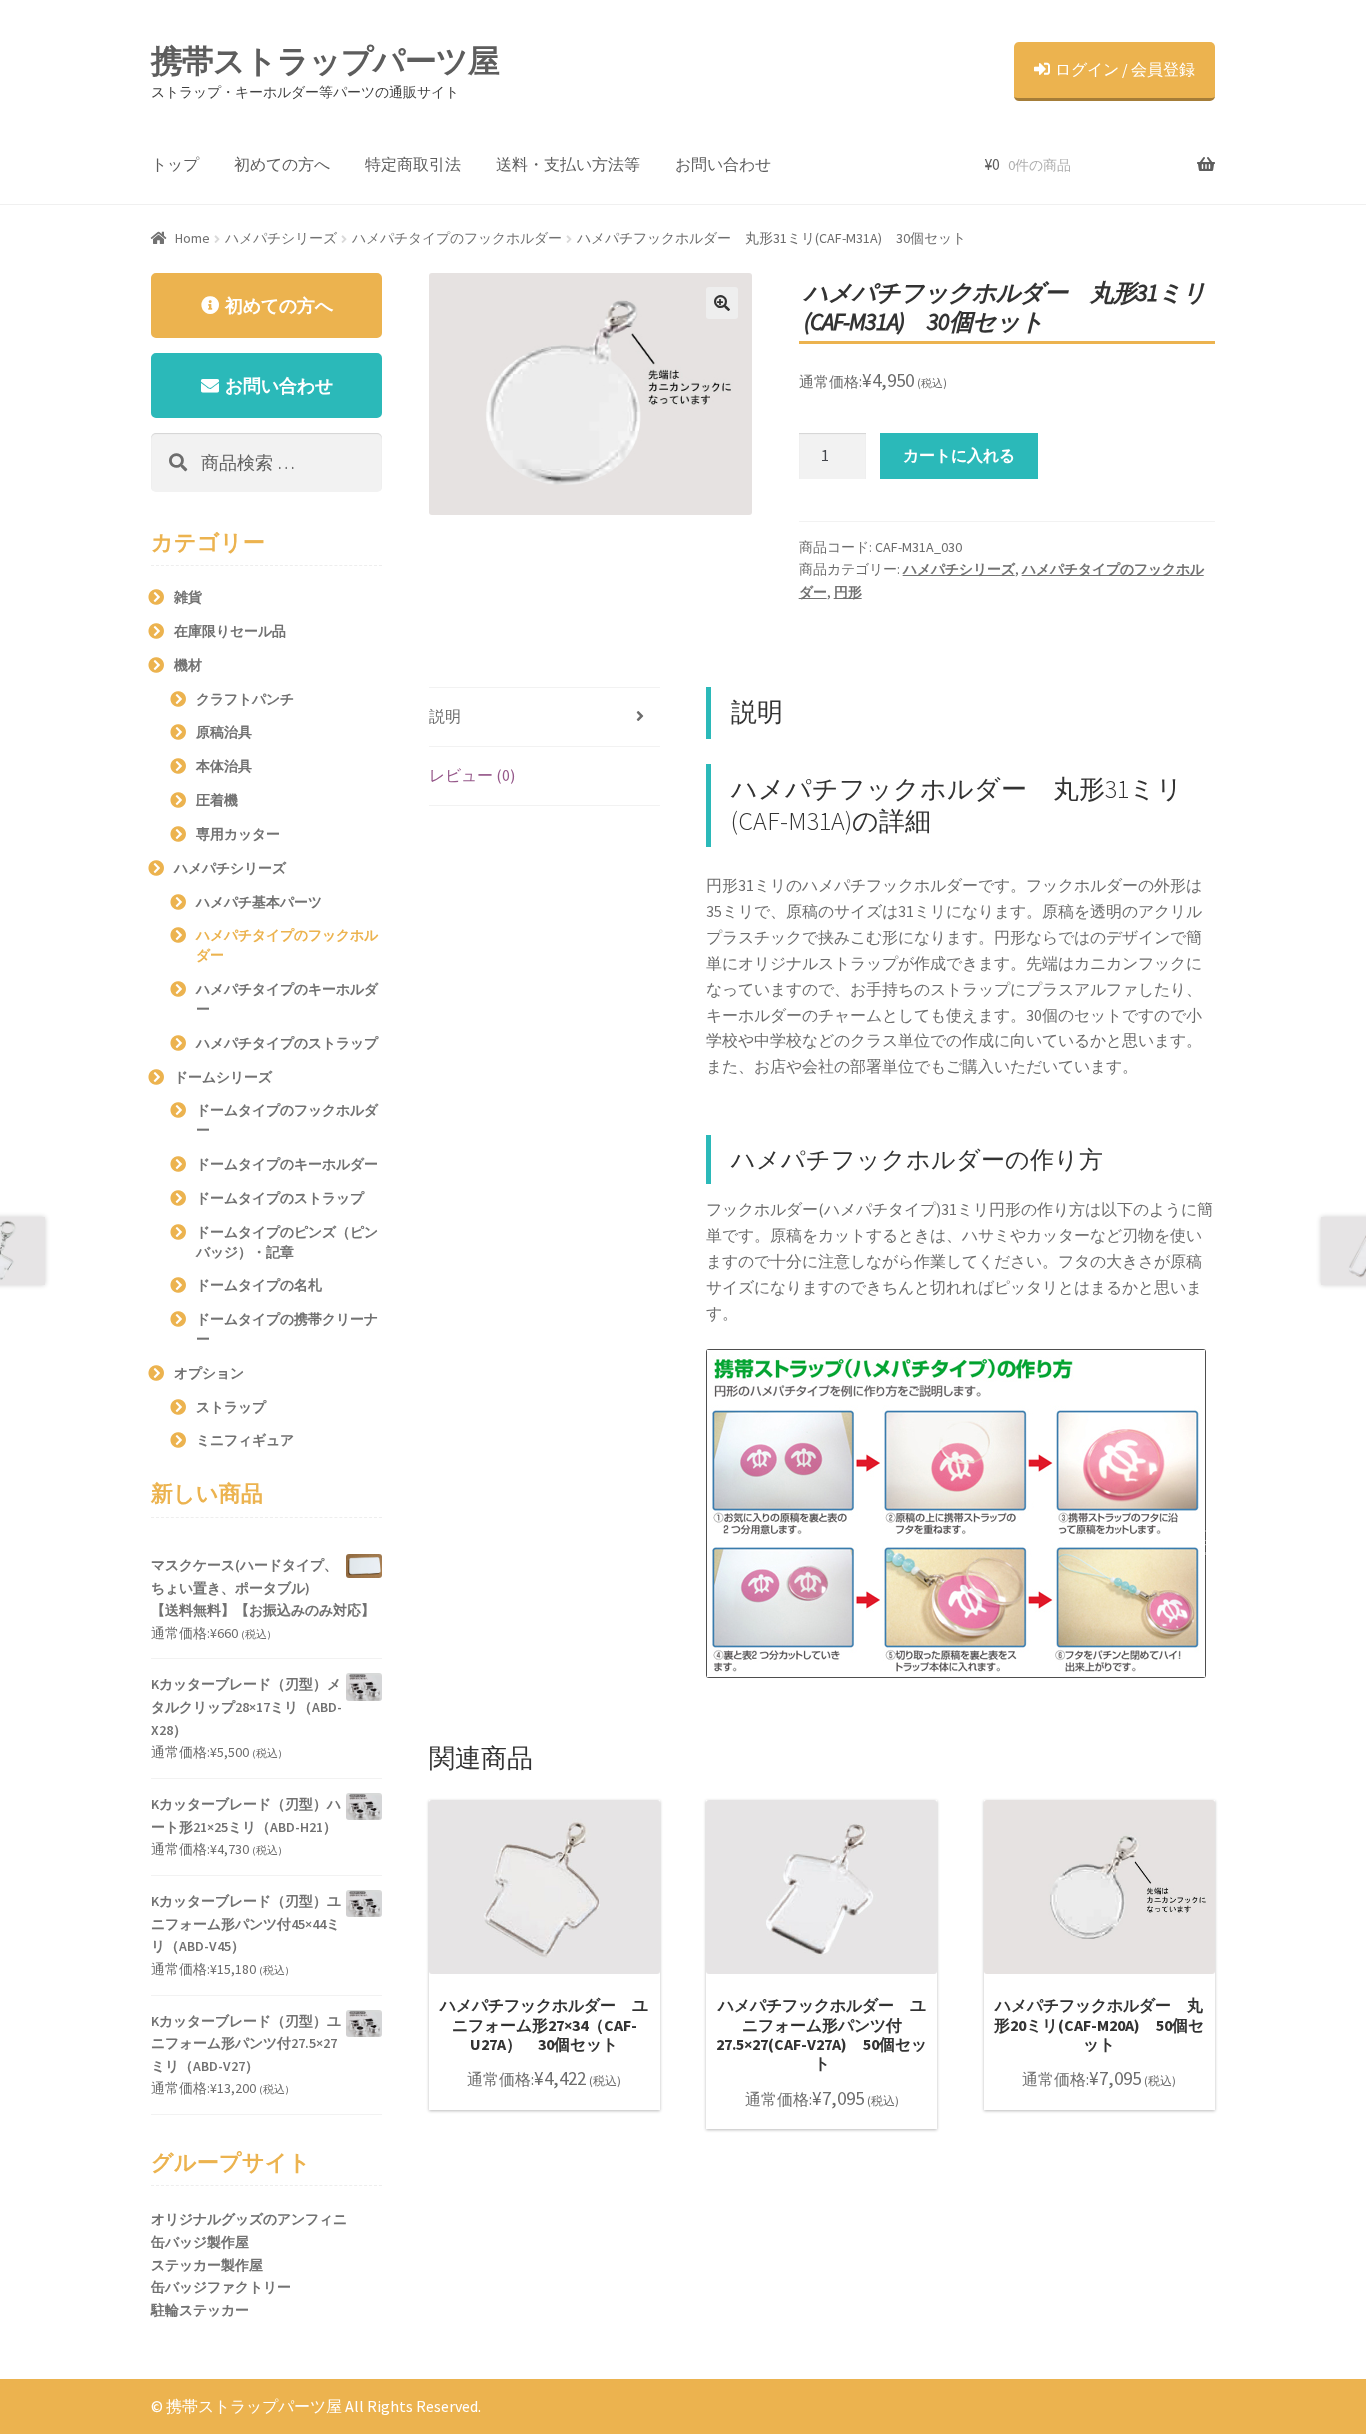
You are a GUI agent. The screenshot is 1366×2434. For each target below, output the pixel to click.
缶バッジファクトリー (221, 2287)
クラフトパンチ (245, 699)
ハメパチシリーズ (281, 238)
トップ (175, 164)
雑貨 (188, 597)
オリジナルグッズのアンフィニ (249, 2219)
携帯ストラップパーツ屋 (325, 61)
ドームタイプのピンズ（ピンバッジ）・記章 (287, 1242)
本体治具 (224, 766)
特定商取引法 (413, 164)
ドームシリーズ (223, 1077)
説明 (445, 716)
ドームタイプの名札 (259, 1285)
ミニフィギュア (245, 1440)
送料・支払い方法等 (568, 164)
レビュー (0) (472, 775)
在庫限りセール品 (230, 631)
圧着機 (217, 800)
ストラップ (231, 1407)
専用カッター (238, 834)
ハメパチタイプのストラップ (287, 1043)
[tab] (544, 717)
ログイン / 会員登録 (1125, 69)
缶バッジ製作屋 (200, 2242)
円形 (848, 592)
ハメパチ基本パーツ (259, 902)
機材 (188, 665)
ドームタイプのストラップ (280, 1198)
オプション (209, 1373)
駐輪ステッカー (200, 2310)
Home (192, 238)
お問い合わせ (723, 164)
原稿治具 (224, 732)
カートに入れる (959, 455)
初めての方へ (282, 164)
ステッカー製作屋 (207, 2265)
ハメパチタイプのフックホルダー (457, 238)
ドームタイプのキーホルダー (287, 1164)
